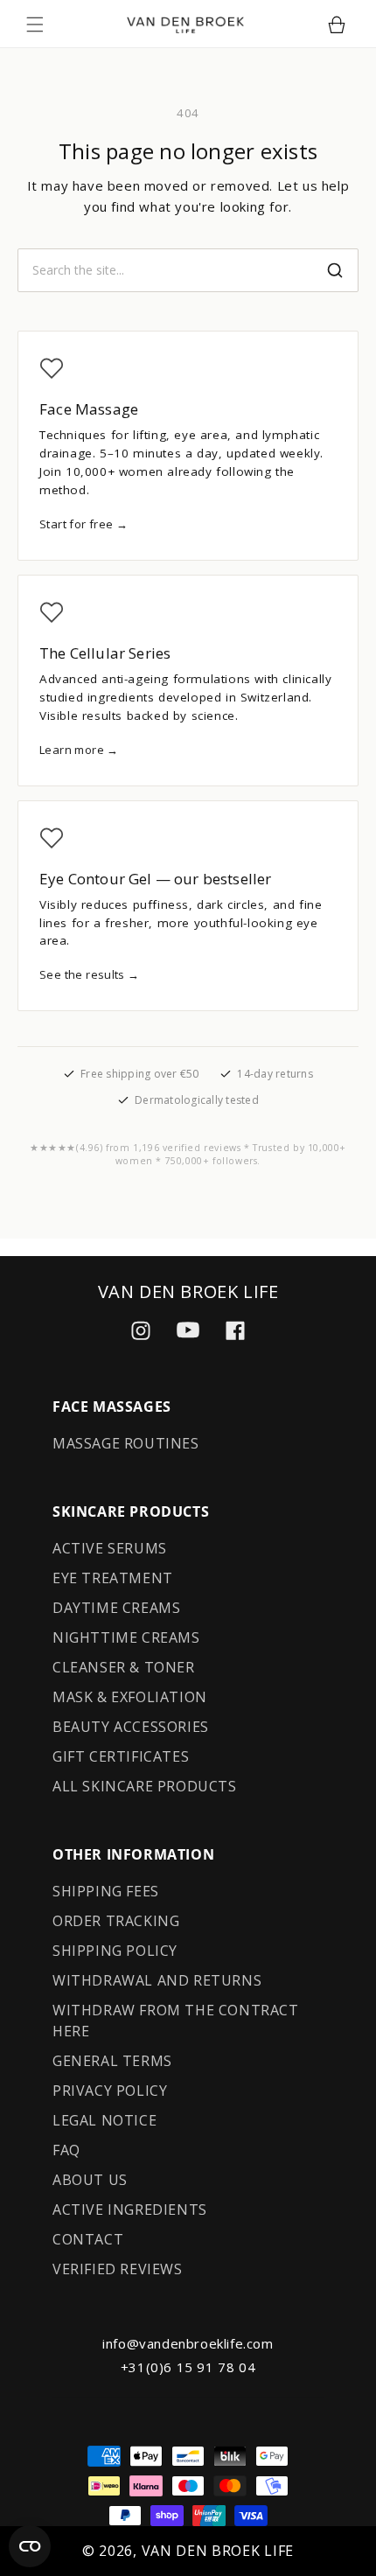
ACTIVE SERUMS (110, 1548)
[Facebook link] (235, 1330)
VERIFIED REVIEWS (118, 2269)
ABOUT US (90, 2180)
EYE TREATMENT (113, 1578)
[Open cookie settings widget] (30, 2546)
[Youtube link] (188, 1330)
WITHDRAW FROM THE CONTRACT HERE (176, 2021)
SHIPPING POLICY (115, 1951)
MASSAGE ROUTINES (126, 1443)
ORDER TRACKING (116, 1921)
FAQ (66, 2150)
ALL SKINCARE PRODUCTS (145, 1786)
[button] (35, 24)
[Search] (335, 270)
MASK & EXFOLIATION (130, 1697)
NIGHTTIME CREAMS (126, 1637)
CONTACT (88, 2239)
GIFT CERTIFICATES (121, 1756)
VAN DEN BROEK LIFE (218, 2551)
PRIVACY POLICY (110, 2091)
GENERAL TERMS (112, 2061)
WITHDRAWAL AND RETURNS (157, 1980)
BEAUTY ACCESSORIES (131, 1727)
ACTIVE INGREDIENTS (130, 2209)
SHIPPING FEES (106, 1891)
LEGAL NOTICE (104, 2120)
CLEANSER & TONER (124, 1667)
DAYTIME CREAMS (116, 1608)
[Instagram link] (141, 1330)
